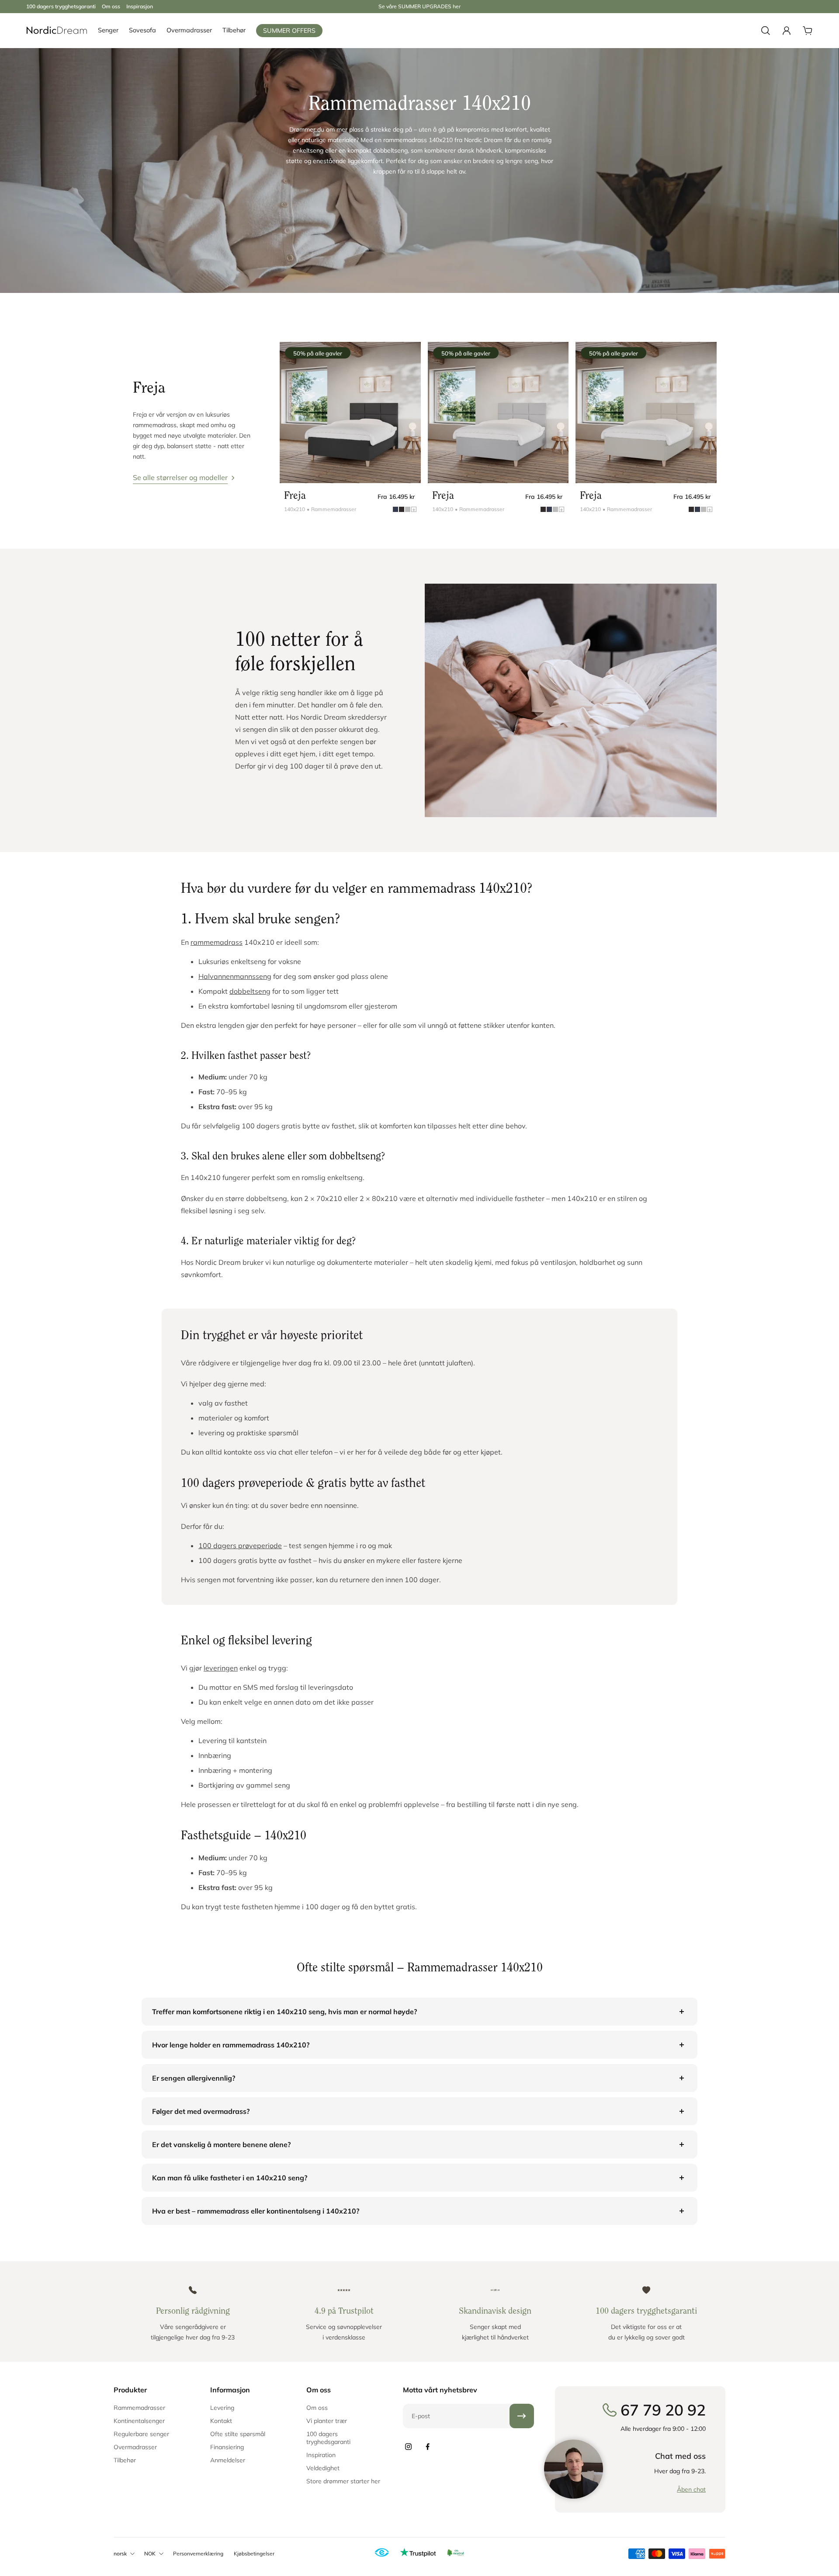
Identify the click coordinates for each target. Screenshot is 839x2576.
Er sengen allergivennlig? (194, 2078)
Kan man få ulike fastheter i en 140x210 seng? (230, 2178)
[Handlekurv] (808, 31)
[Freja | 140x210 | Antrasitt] (350, 413)
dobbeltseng (250, 991)
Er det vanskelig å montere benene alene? (221, 2144)
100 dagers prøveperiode (240, 1546)
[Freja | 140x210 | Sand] (646, 413)
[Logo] (57, 31)
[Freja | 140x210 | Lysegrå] (498, 413)
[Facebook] (427, 2447)
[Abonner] (522, 2416)
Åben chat (691, 2489)
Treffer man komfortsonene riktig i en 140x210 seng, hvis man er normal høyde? (284, 2012)
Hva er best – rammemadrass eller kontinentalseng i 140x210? (256, 2211)
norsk (120, 2553)
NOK (150, 2553)
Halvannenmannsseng (235, 976)
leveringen (221, 1668)
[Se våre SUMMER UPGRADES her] (419, 7)
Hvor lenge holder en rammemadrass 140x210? (231, 2045)
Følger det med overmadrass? (201, 2111)
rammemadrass (217, 942)
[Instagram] (408, 2447)
